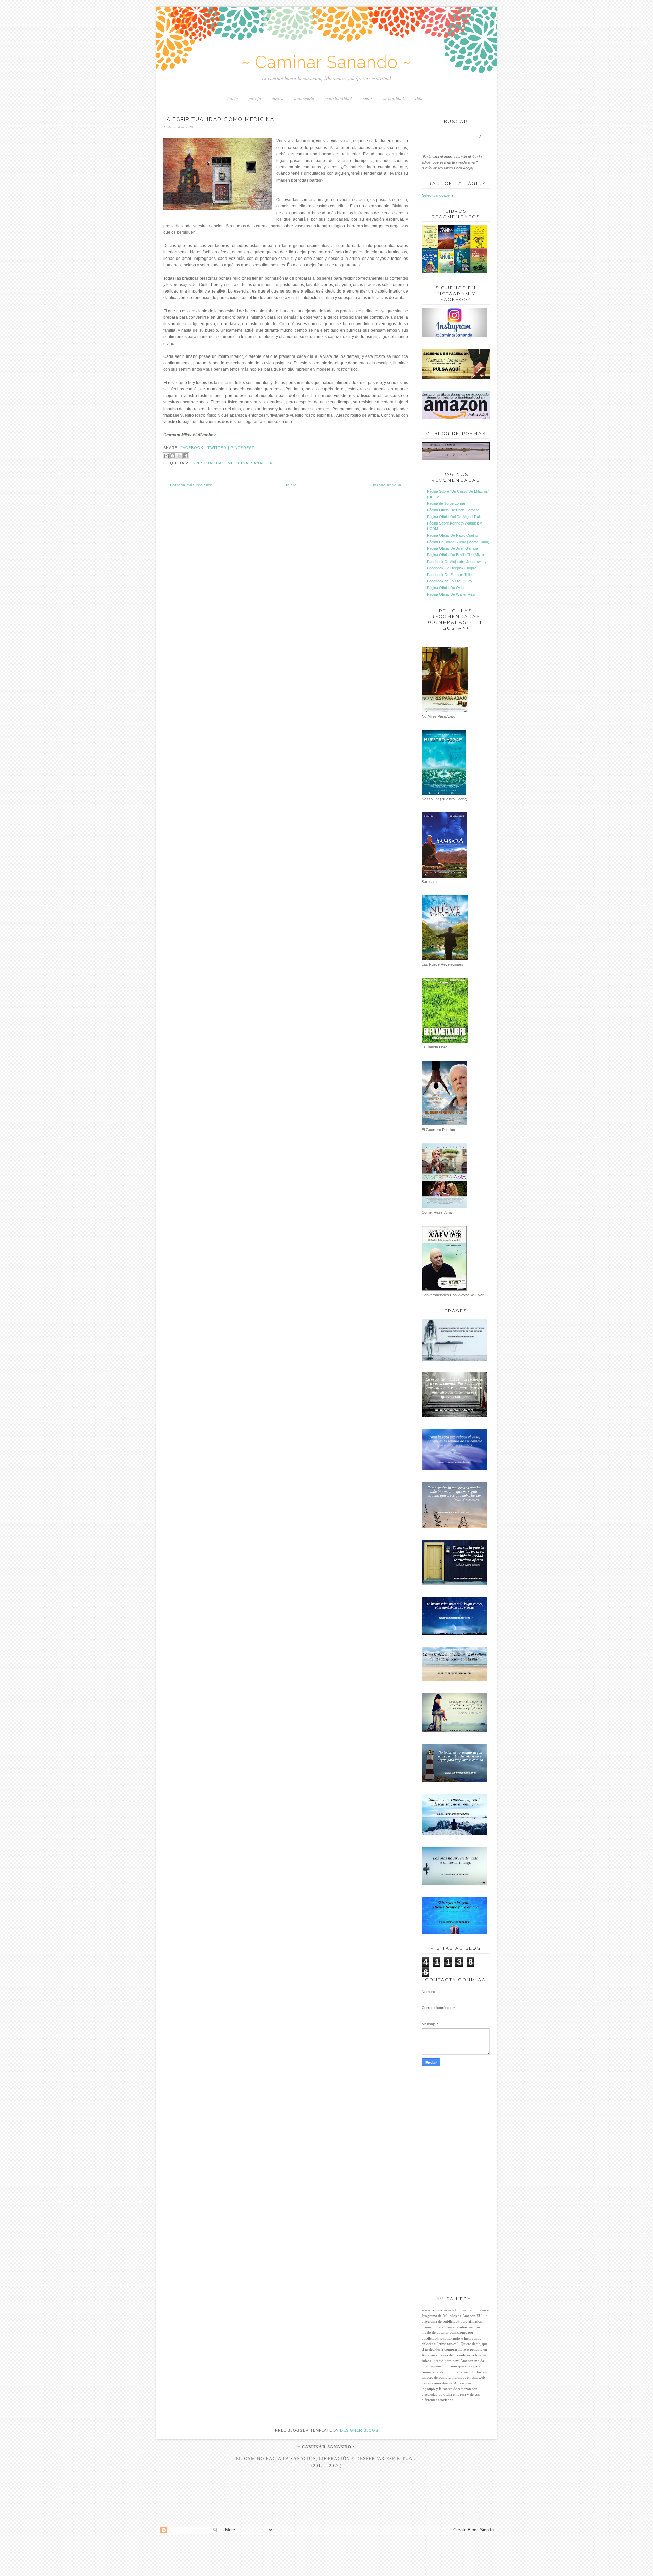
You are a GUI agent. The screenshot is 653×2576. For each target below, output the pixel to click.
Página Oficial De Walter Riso (451, 594)
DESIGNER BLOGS (359, 2430)
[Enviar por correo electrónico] (166, 456)
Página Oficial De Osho (446, 588)
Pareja (255, 98)
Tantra (278, 98)
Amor (368, 98)
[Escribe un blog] (173, 456)
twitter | (219, 448)
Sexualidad (394, 98)
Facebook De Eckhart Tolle (449, 575)
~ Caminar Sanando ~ (326, 62)
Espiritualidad (338, 98)
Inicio (233, 98)
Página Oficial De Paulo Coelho (452, 535)
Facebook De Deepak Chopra (452, 568)
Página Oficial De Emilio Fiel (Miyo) (455, 555)
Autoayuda (304, 98)
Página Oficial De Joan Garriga (452, 548)
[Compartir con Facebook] (186, 456)
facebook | (194, 448)
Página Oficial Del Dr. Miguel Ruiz (454, 517)
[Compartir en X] (179, 456)
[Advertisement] (326, 2512)
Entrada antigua (386, 485)
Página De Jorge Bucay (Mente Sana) (458, 542)
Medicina (238, 463)
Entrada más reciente (191, 485)
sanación (262, 463)
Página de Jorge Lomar (446, 503)
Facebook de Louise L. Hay (450, 581)
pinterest (242, 448)
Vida (419, 98)
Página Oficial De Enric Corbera (453, 510)
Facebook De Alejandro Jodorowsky (457, 562)
